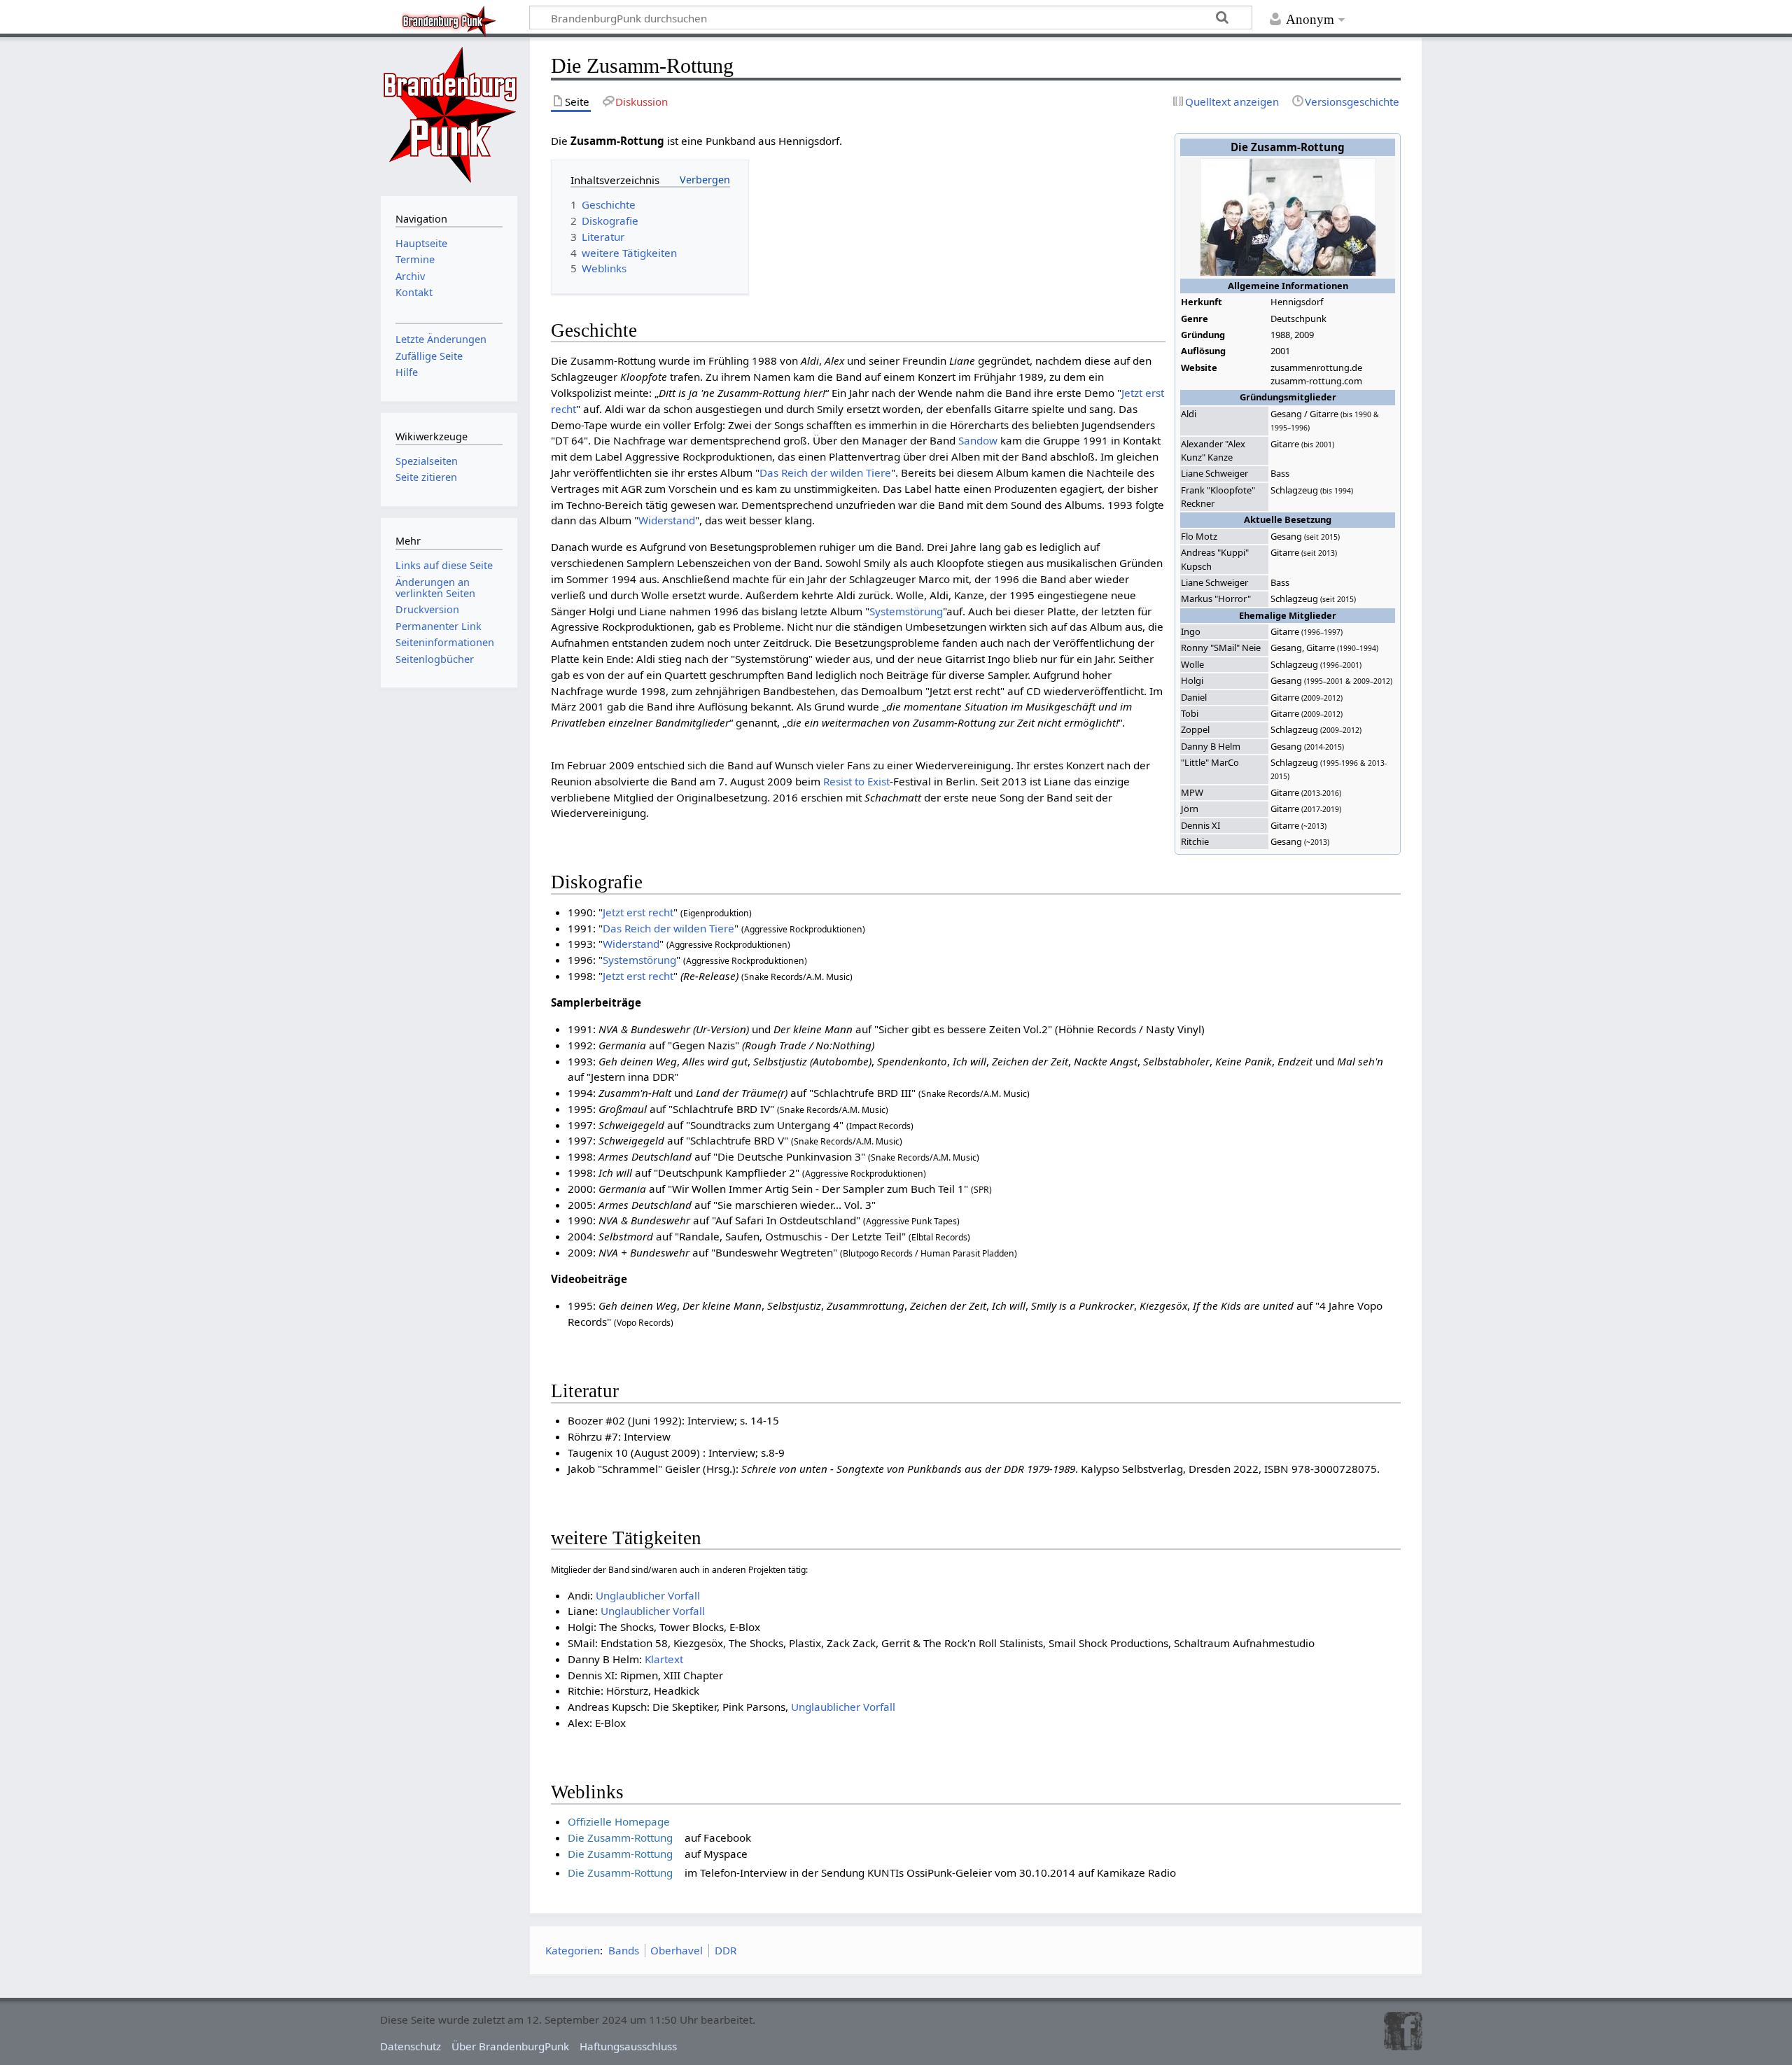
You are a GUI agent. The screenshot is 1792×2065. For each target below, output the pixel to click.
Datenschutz (411, 2046)
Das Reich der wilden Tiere (825, 472)
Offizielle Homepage (619, 1821)
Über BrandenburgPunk (510, 2046)
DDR (726, 1950)
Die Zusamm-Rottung (620, 1837)
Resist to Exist (856, 781)
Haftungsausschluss (628, 2046)
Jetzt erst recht (638, 912)
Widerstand (667, 520)
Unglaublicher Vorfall (648, 1595)
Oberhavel (677, 1950)
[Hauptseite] (449, 115)
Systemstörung (906, 611)
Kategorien (573, 1950)
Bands (624, 1950)
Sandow (978, 440)
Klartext (664, 1659)
